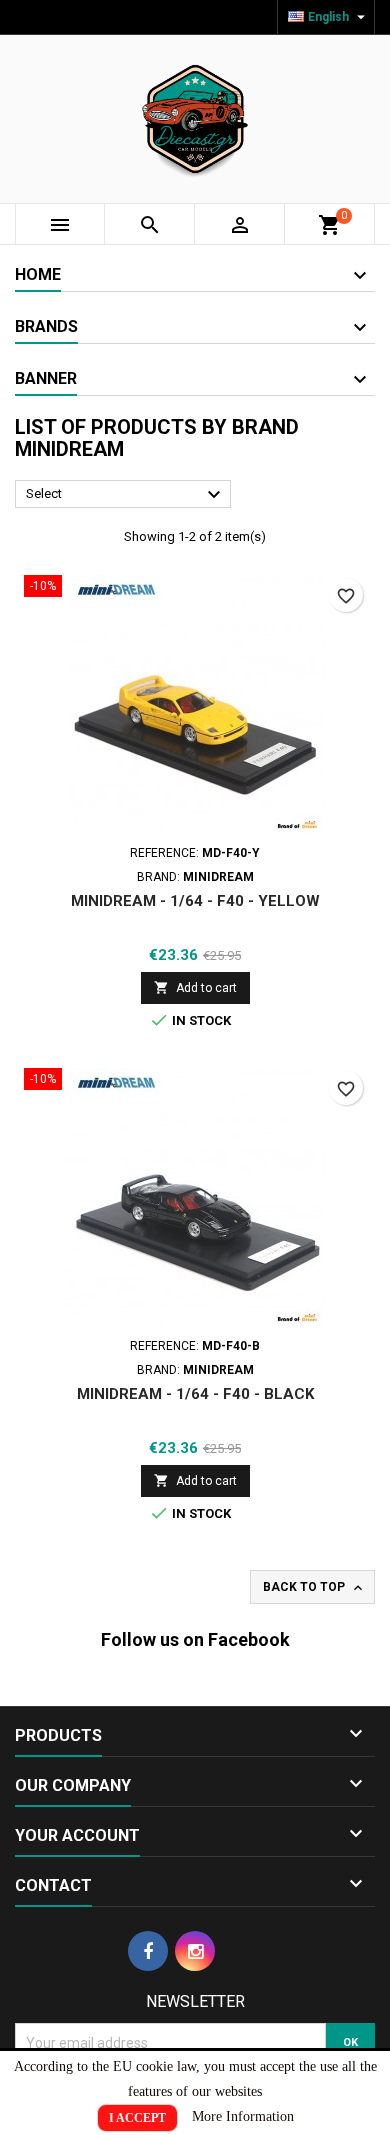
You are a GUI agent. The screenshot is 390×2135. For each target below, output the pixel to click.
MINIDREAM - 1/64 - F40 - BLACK (195, 1394)
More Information (243, 2116)
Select (126, 495)
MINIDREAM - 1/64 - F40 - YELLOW (195, 901)
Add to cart (195, 987)
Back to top (314, 1588)
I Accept (137, 2118)
